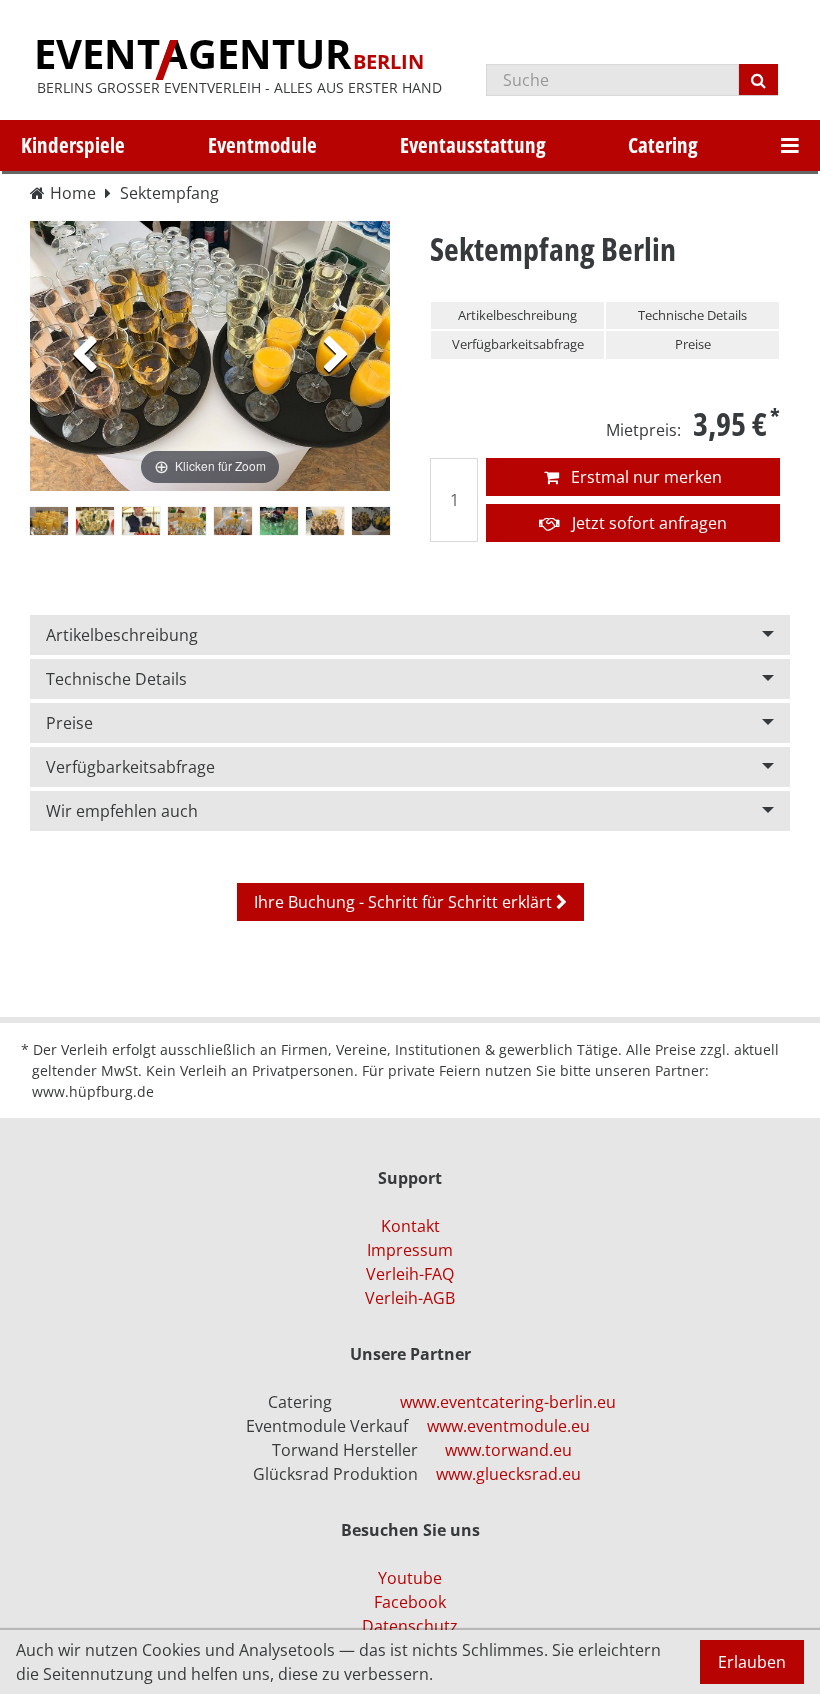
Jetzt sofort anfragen (647, 523)
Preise (693, 344)
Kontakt (410, 1226)
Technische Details (692, 315)
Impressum (410, 1250)
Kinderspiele (73, 145)
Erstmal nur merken (644, 477)
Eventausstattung (473, 145)
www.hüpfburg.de (93, 1091)
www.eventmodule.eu (508, 1426)
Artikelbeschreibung (517, 315)
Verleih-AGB (410, 1298)
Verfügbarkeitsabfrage (518, 344)
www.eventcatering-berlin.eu (508, 1402)
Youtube (410, 1578)
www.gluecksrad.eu (508, 1474)
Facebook (410, 1602)
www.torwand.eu (508, 1450)
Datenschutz (410, 1626)
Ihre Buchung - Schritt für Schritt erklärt (405, 902)
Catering (663, 145)
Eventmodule (262, 145)
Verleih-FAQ (410, 1274)
